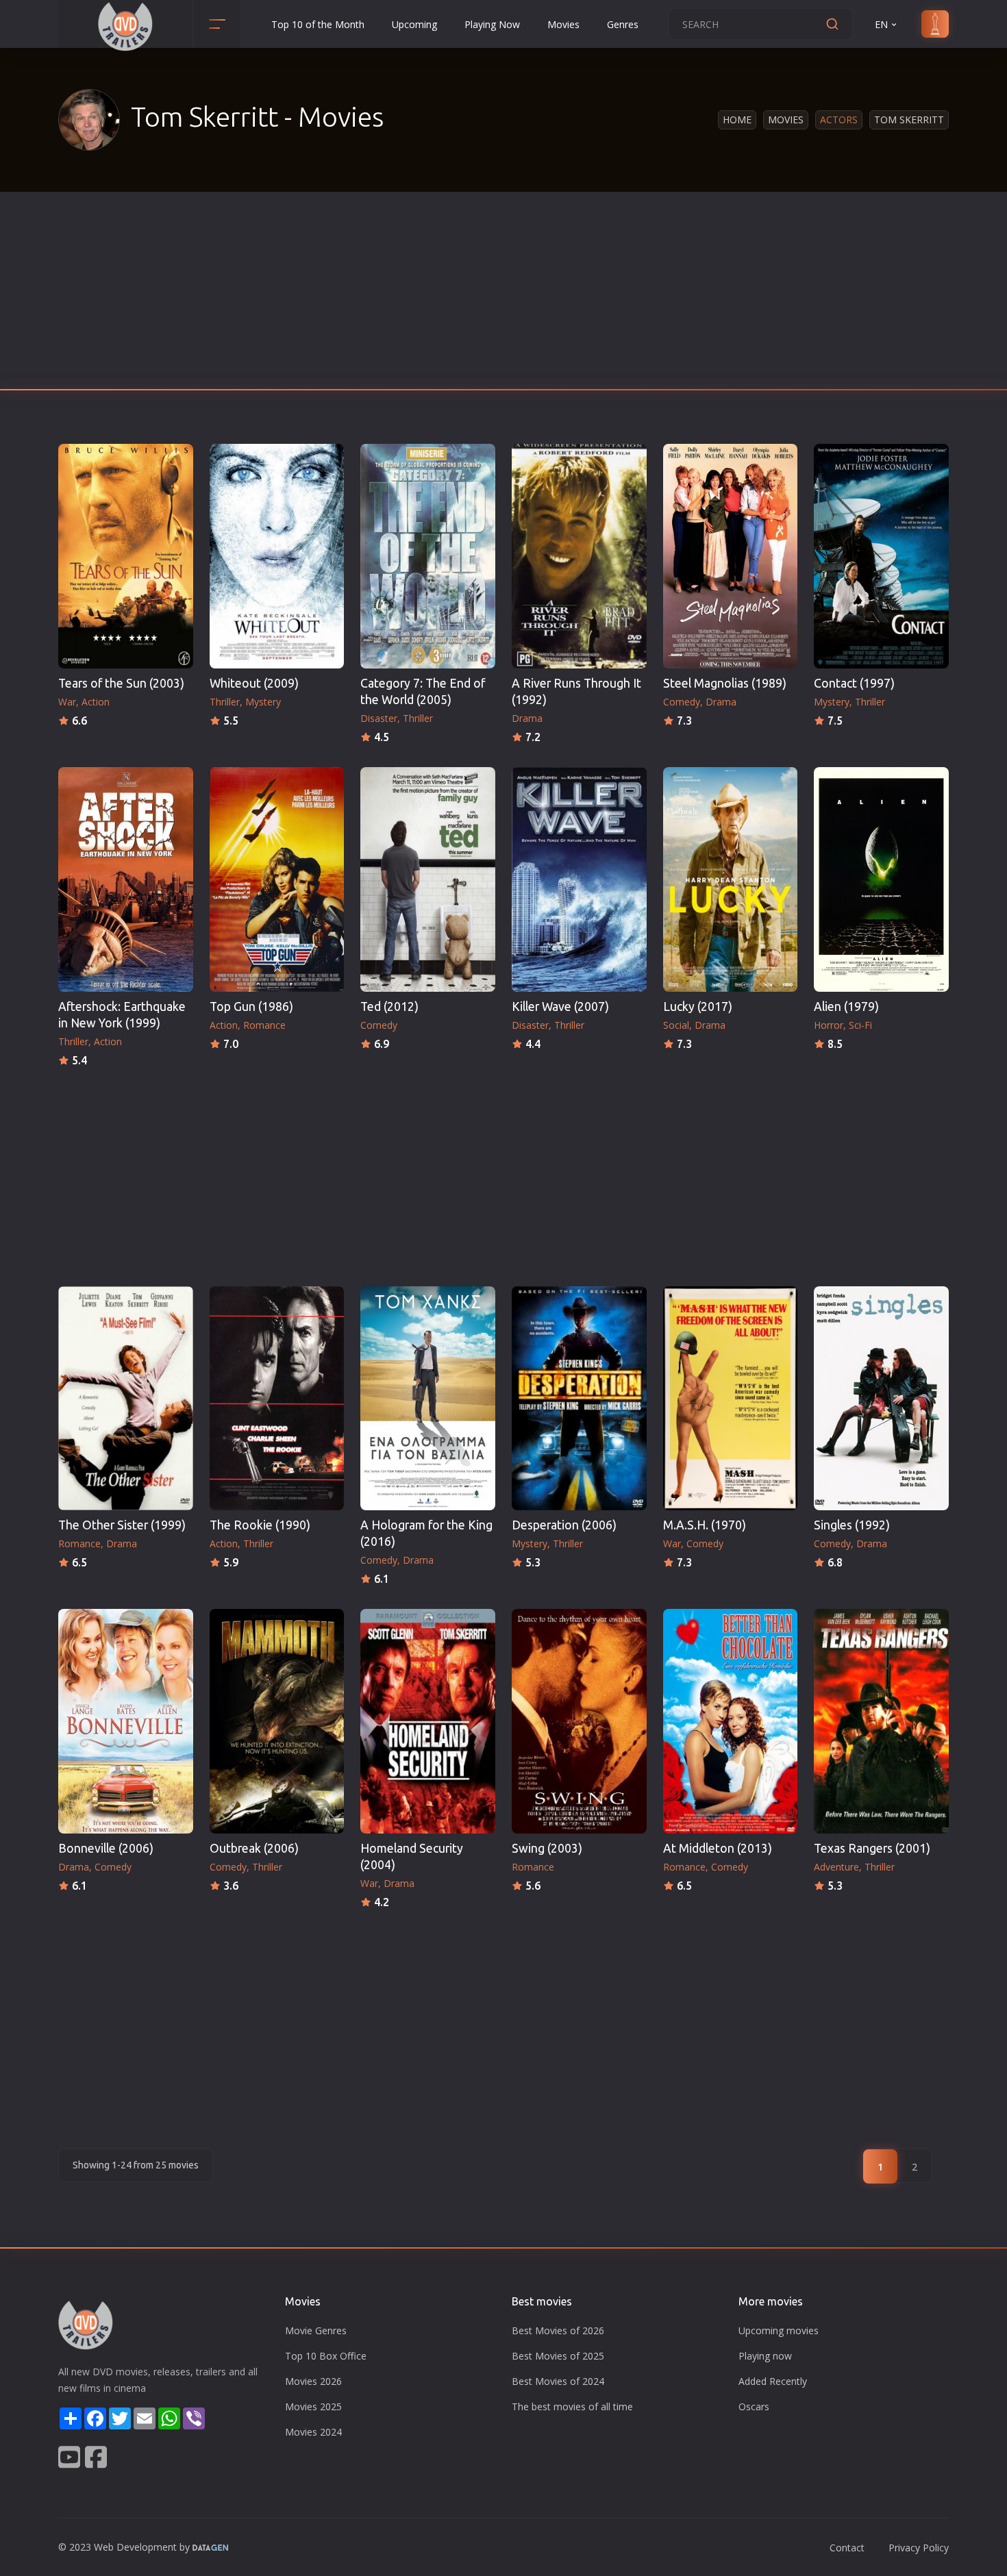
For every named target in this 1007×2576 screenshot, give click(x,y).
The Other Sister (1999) (122, 1525)
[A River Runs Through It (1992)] (579, 556)
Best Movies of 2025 (558, 2356)
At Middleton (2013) (718, 1848)
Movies (563, 24)
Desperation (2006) (564, 1525)
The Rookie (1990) (260, 1525)
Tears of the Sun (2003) (121, 683)
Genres (623, 24)
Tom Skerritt (909, 120)
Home (737, 120)
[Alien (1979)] (881, 879)
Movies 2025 (313, 2406)
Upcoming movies (779, 2330)
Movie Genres (316, 2330)
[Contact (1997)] (881, 556)
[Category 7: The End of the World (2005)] (428, 556)
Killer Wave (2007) (560, 1006)
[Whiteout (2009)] (277, 556)
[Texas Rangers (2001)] (881, 1721)
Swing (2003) (547, 1848)
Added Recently (773, 2381)
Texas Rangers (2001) (872, 1848)
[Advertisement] (503, 295)
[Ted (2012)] (428, 879)
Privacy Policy (919, 2548)
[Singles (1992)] (881, 1399)
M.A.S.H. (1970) (705, 1525)
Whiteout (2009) (254, 683)
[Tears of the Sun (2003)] (126, 556)
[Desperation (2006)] (579, 1399)
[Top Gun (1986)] (277, 879)
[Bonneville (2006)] (126, 1721)
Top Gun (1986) (251, 1006)
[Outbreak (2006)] (277, 1721)
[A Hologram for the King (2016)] (428, 1399)
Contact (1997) (854, 683)
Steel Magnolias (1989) (725, 683)
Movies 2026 (313, 2381)
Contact (847, 2548)
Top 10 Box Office (326, 2356)
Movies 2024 (313, 2432)
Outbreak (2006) (254, 1848)
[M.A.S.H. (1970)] (731, 1399)
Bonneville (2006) (106, 1848)
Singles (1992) (852, 1525)
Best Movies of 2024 (558, 2381)
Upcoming (414, 24)
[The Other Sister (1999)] (126, 1399)
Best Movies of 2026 (558, 2330)
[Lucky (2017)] (731, 879)
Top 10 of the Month (318, 24)
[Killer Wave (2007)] (579, 879)
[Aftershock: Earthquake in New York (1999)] (126, 879)
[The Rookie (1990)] (277, 1399)
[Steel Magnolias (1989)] (731, 556)
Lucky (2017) (698, 1006)
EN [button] (881, 24)
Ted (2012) (389, 1006)
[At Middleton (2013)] (731, 1721)
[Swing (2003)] (579, 1721)
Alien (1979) (846, 1006)
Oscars (754, 2406)
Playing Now (492, 24)
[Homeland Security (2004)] (428, 1721)
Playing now (765, 2356)
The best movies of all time (572, 2406)
